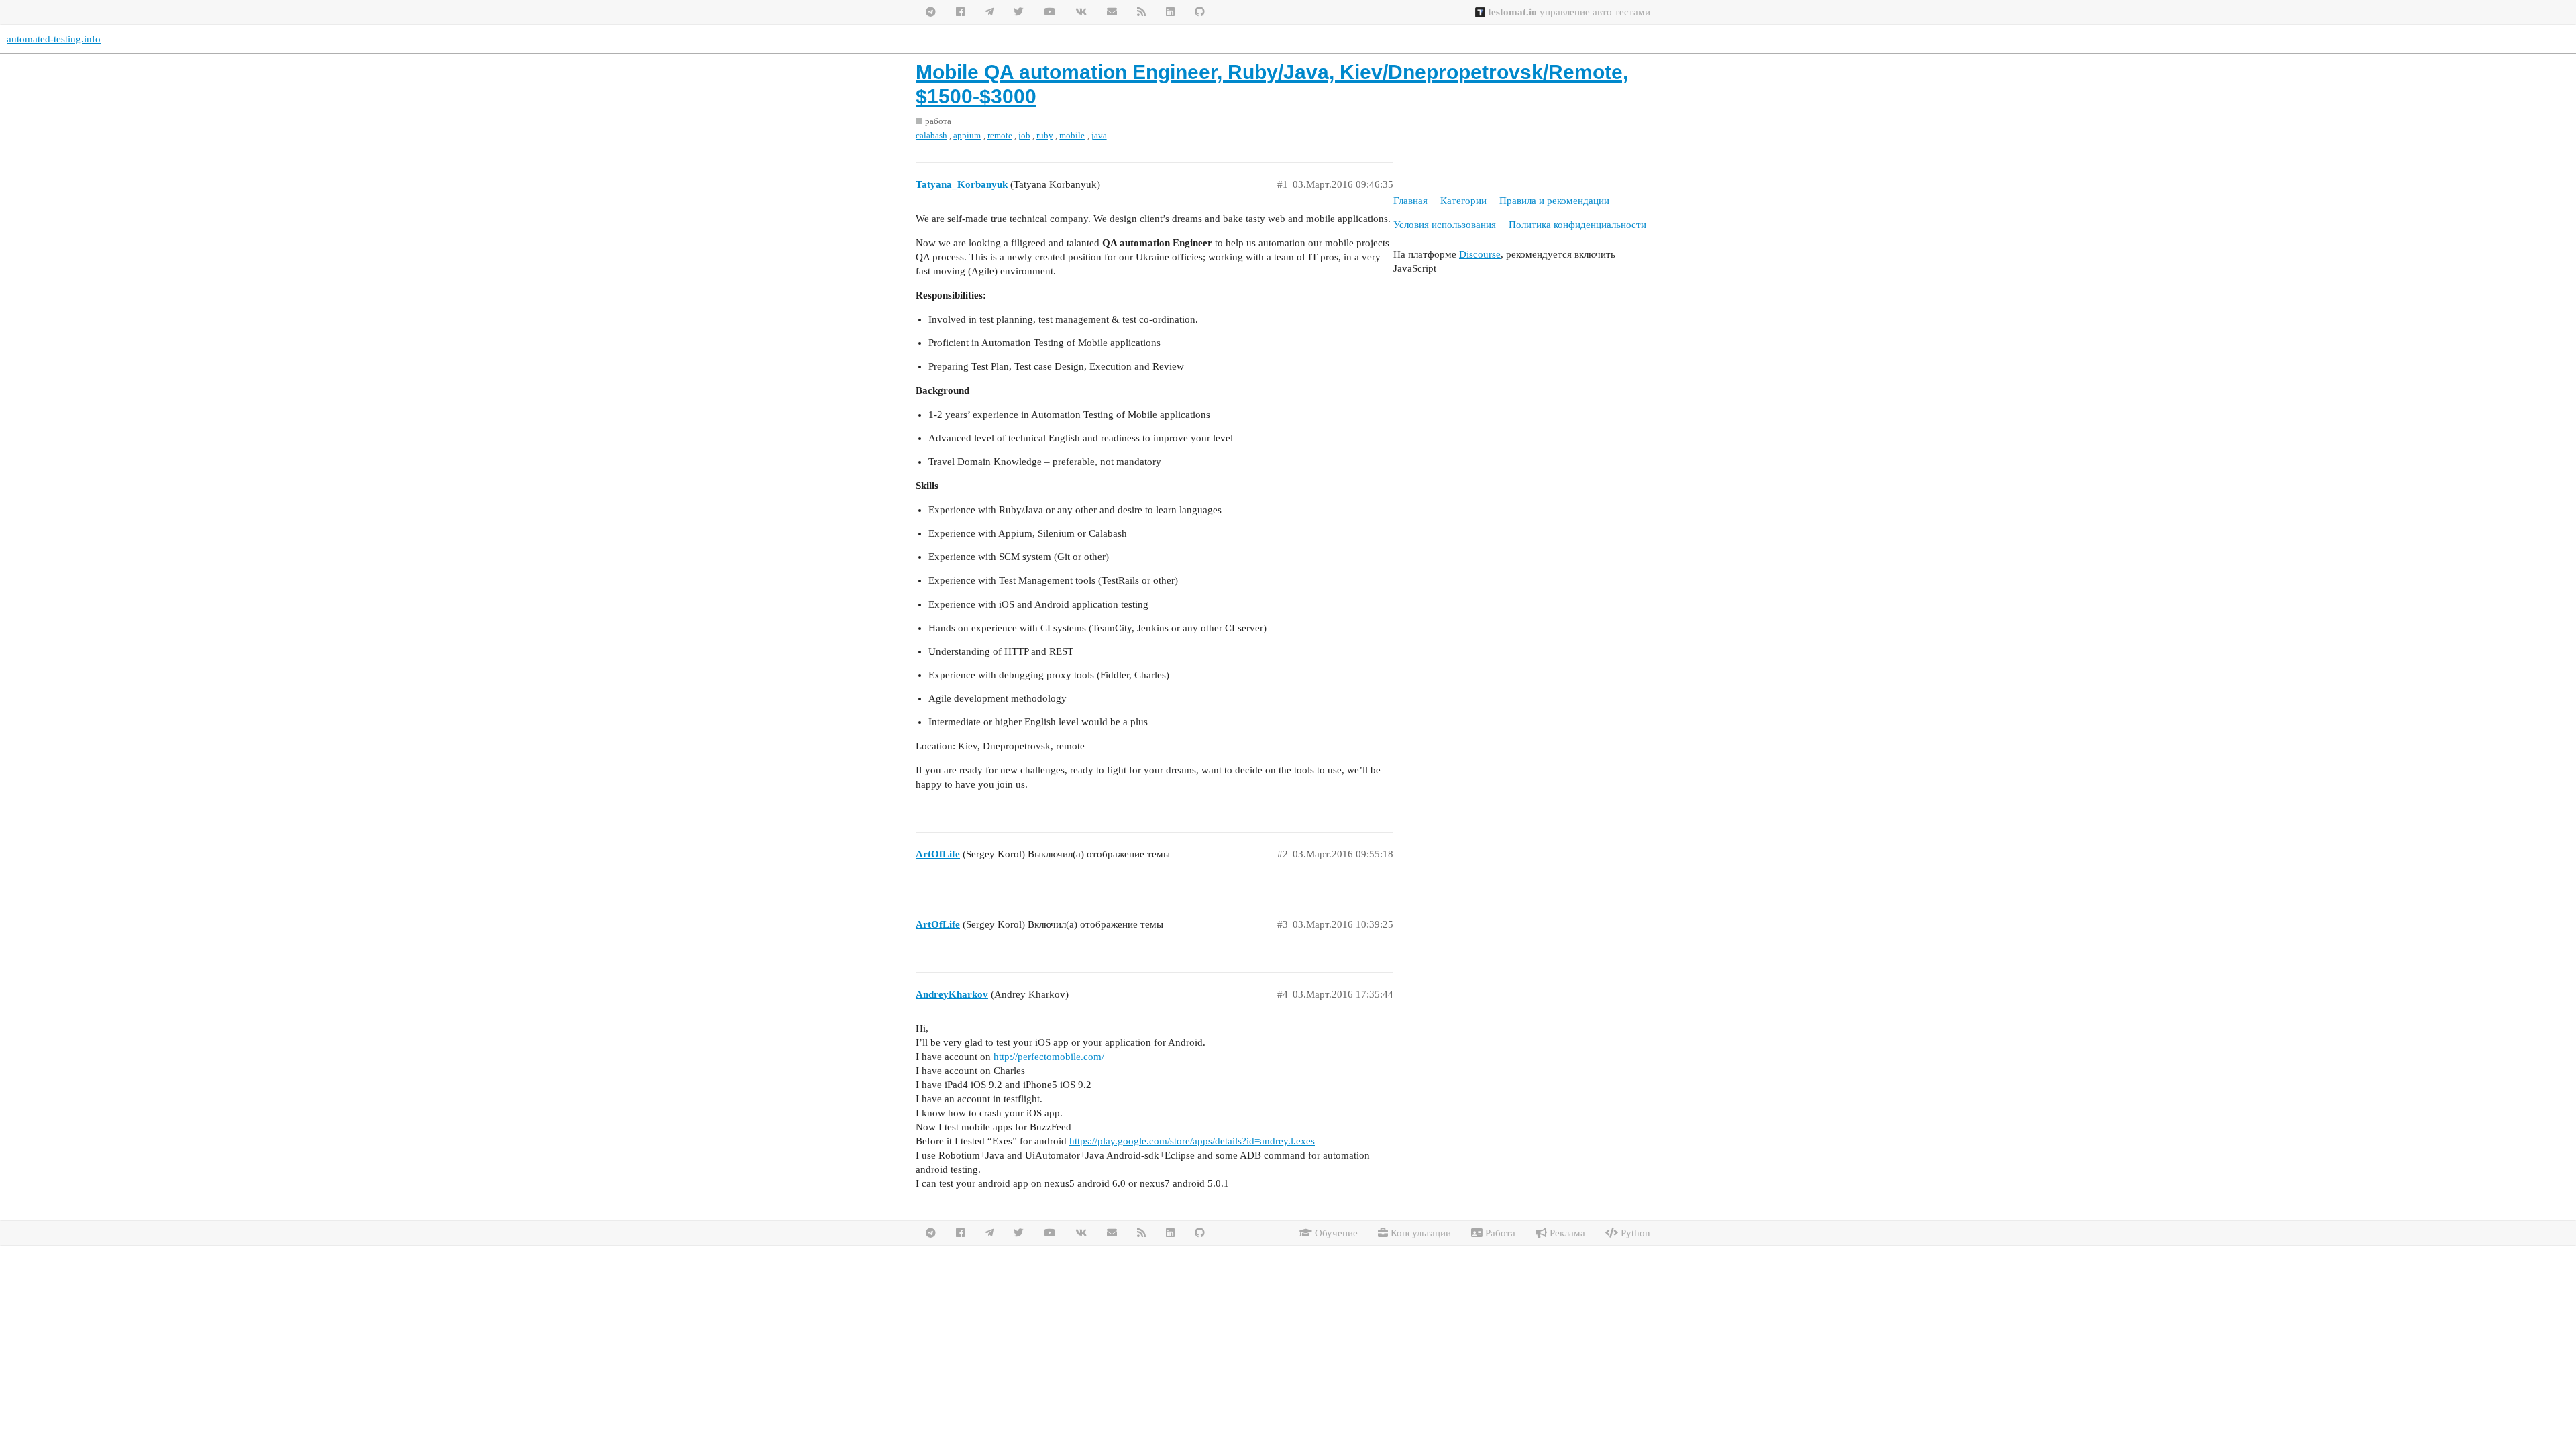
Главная (1410, 201)
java (1099, 135)
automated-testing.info (54, 39)
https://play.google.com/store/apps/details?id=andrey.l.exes (1192, 1141)
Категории (1463, 201)
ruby (1045, 135)
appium (967, 135)
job (1024, 135)
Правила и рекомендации (1554, 201)
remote (1000, 135)
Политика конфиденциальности (1577, 225)
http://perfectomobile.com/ (1049, 1057)
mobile (1072, 135)
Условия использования (1445, 225)
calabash (931, 135)
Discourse (1480, 254)
